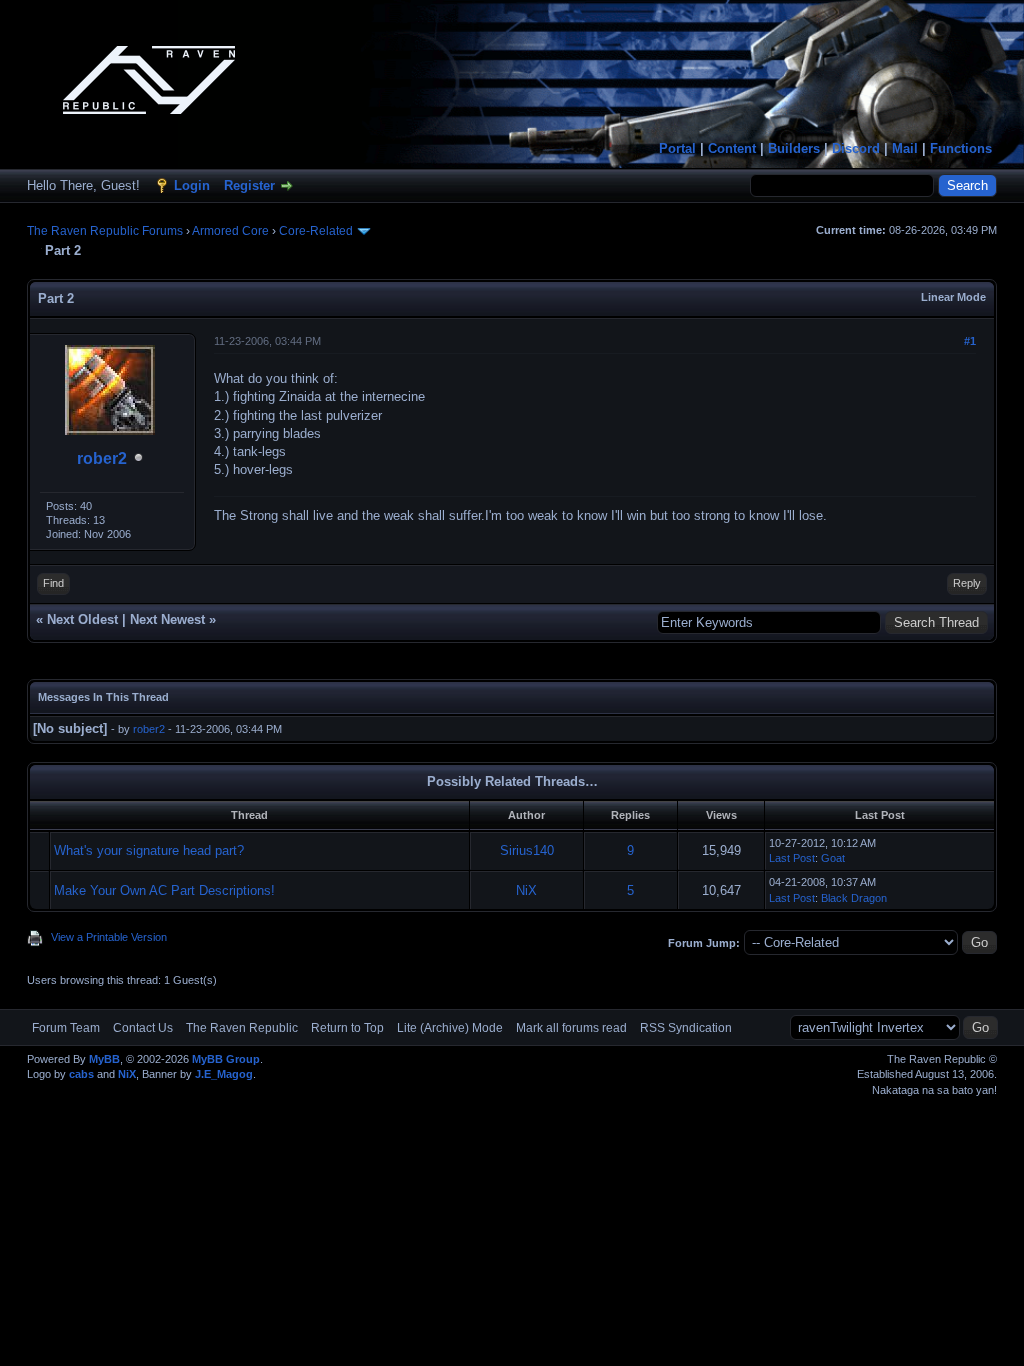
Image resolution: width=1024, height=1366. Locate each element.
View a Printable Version (109, 937)
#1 (970, 341)
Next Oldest (82, 619)
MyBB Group (226, 1059)
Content (732, 148)
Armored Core (230, 231)
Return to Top (347, 1028)
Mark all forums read (571, 1028)
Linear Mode (953, 297)
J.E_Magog (224, 1074)
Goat (833, 858)
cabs (81, 1074)
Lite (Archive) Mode (450, 1028)
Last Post (792, 858)
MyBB (104, 1059)
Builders (794, 148)
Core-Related (316, 231)
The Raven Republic (242, 1028)
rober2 (102, 458)
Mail (905, 148)
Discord (856, 148)
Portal (677, 148)
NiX (526, 890)
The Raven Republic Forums (105, 231)
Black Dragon (854, 898)
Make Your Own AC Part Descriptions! (164, 890)
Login (192, 185)
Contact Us (143, 1028)
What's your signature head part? (149, 850)
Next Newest (167, 619)
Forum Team (66, 1028)
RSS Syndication (686, 1028)
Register (249, 185)
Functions (961, 148)
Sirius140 (527, 850)
